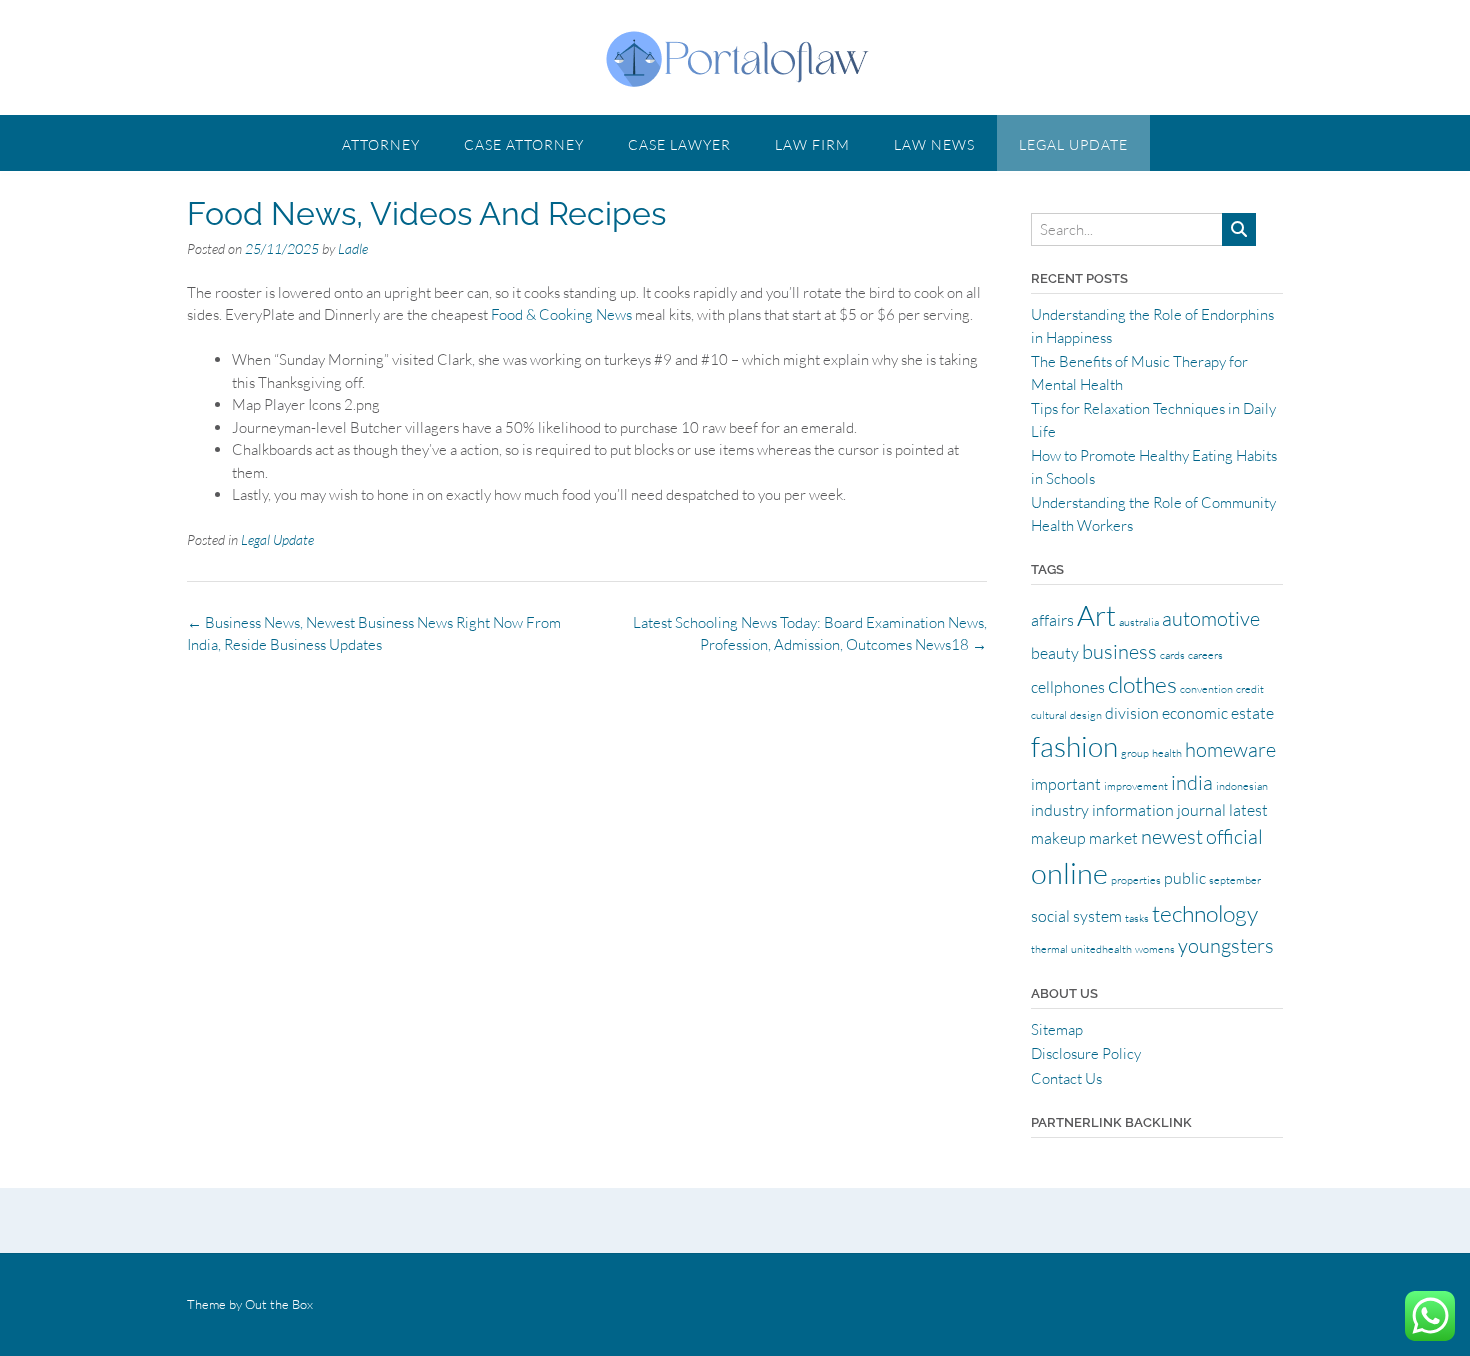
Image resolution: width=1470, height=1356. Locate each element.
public (1185, 878)
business (1119, 651)
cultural (1049, 715)
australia (1139, 622)
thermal (1049, 949)
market (1113, 838)
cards (1172, 655)
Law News (934, 144)
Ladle (353, 248)
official (1234, 836)
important (1066, 784)
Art (1096, 615)
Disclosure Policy (1086, 1053)
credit (1250, 689)
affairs (1052, 620)
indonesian (1242, 786)
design (1086, 715)
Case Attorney (524, 144)
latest (1248, 810)
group (1135, 753)
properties (1136, 880)
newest (1172, 836)
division (1132, 713)
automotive (1211, 618)
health (1167, 753)
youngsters (1226, 945)
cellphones (1068, 687)
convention (1206, 689)
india (1192, 782)
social (1050, 916)
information (1133, 810)
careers (1205, 655)
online (1069, 873)
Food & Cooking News (561, 314)
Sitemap (1057, 1029)
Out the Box (279, 1304)
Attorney (381, 144)
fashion (1074, 746)
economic (1195, 713)
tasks (1137, 918)
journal (1201, 810)
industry (1060, 810)
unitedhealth (1101, 949)
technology (1205, 913)
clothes (1142, 684)
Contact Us (1066, 1078)
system (1097, 916)
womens (1155, 949)
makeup (1058, 838)
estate (1252, 713)
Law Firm (812, 144)
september (1235, 880)
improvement (1136, 786)
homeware (1230, 749)
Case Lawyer (679, 144)
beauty (1055, 653)
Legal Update (1073, 144)
